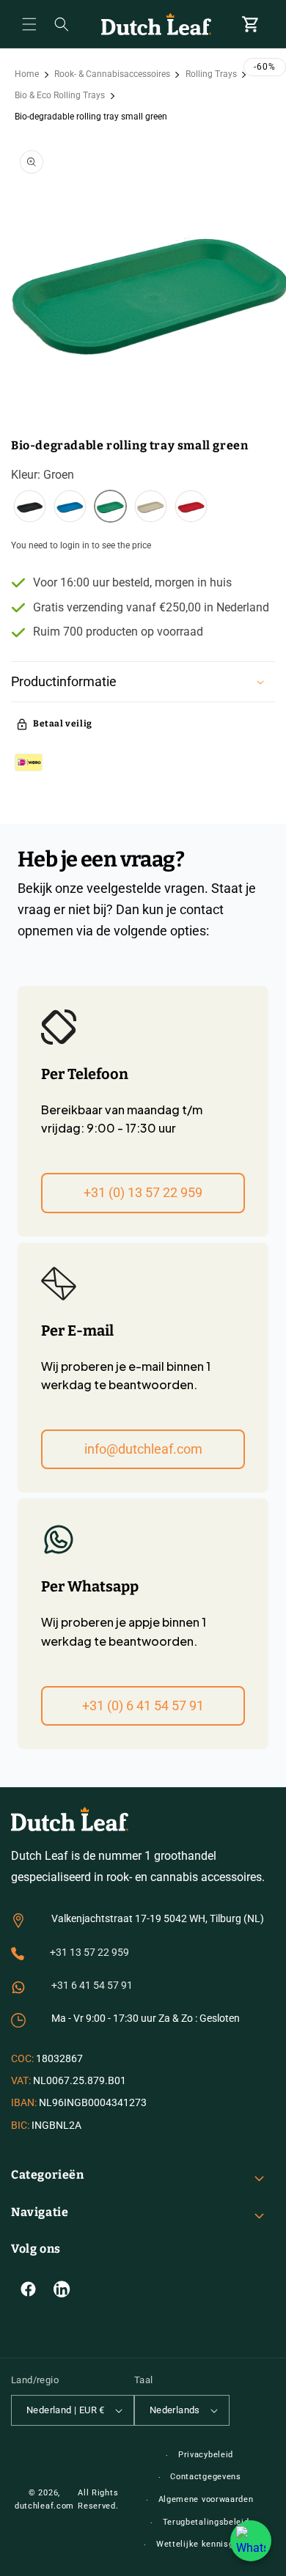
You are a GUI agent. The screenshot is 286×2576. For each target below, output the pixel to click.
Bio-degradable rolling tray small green (91, 117)
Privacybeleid (206, 2455)
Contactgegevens (206, 2477)
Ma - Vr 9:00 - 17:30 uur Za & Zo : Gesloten (146, 2018)
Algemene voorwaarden (206, 2499)
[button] (29, 24)
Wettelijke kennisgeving (206, 2544)
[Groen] (110, 508)
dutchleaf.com (44, 2506)
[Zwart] (30, 508)
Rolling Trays (211, 74)
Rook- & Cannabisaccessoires (112, 74)
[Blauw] (70, 508)
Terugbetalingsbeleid (206, 2522)
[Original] (151, 508)
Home (27, 74)
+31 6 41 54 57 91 (92, 1985)
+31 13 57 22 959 (89, 1952)
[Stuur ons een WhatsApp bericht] (251, 2541)
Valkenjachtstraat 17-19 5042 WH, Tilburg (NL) (158, 1918)
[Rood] (191, 508)
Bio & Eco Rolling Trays (60, 95)
